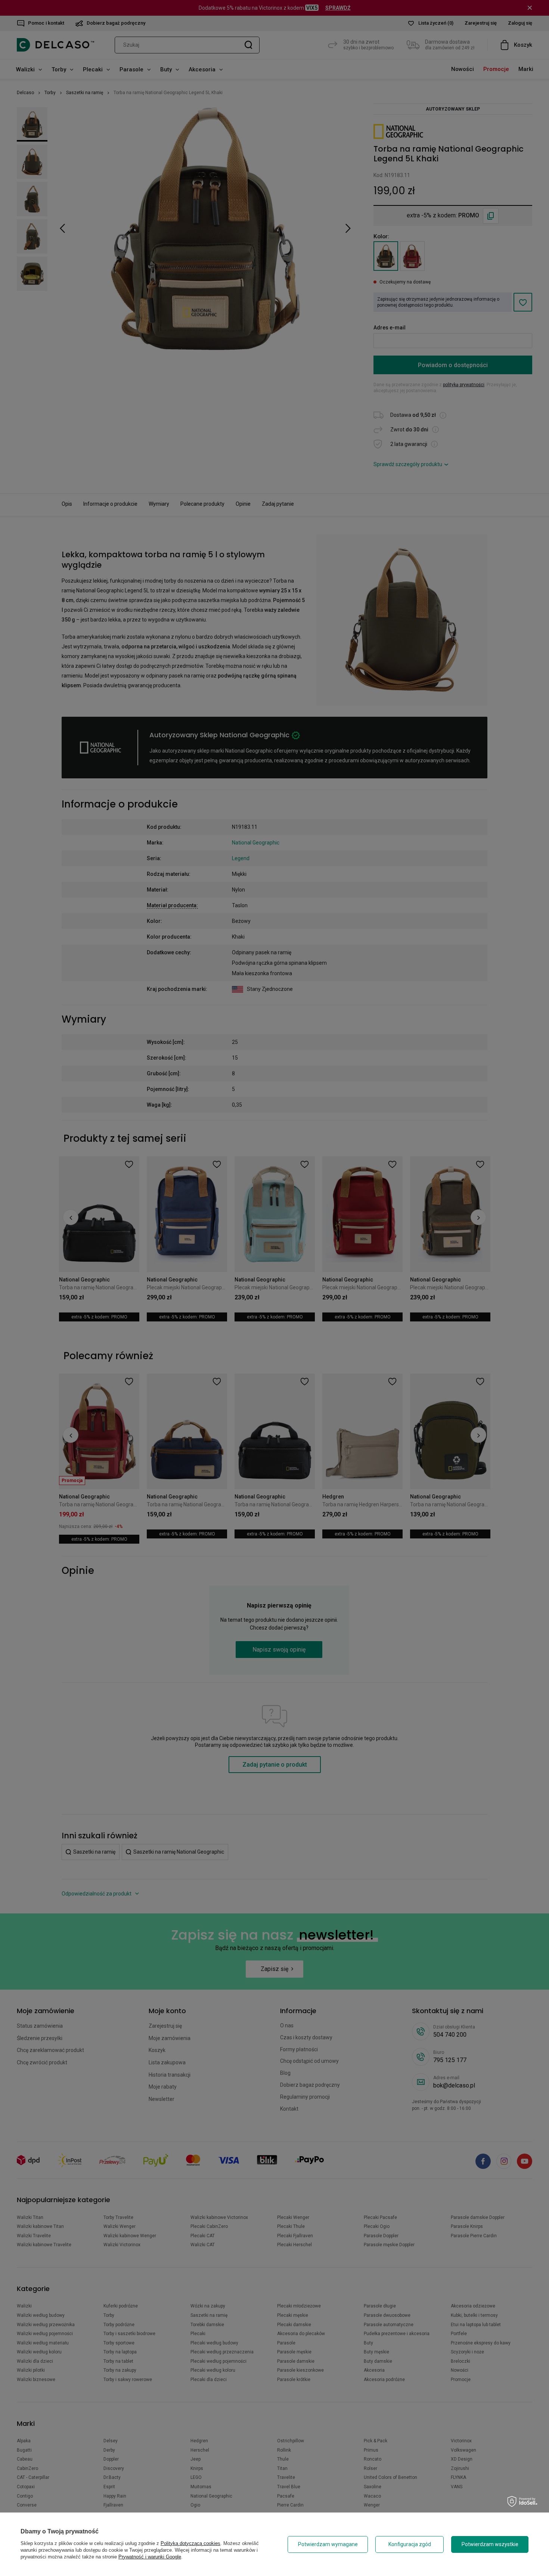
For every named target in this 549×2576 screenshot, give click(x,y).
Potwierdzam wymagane (328, 2544)
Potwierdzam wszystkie (490, 2544)
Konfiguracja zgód (410, 2544)
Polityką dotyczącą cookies (190, 2543)
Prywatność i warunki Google (150, 2557)
